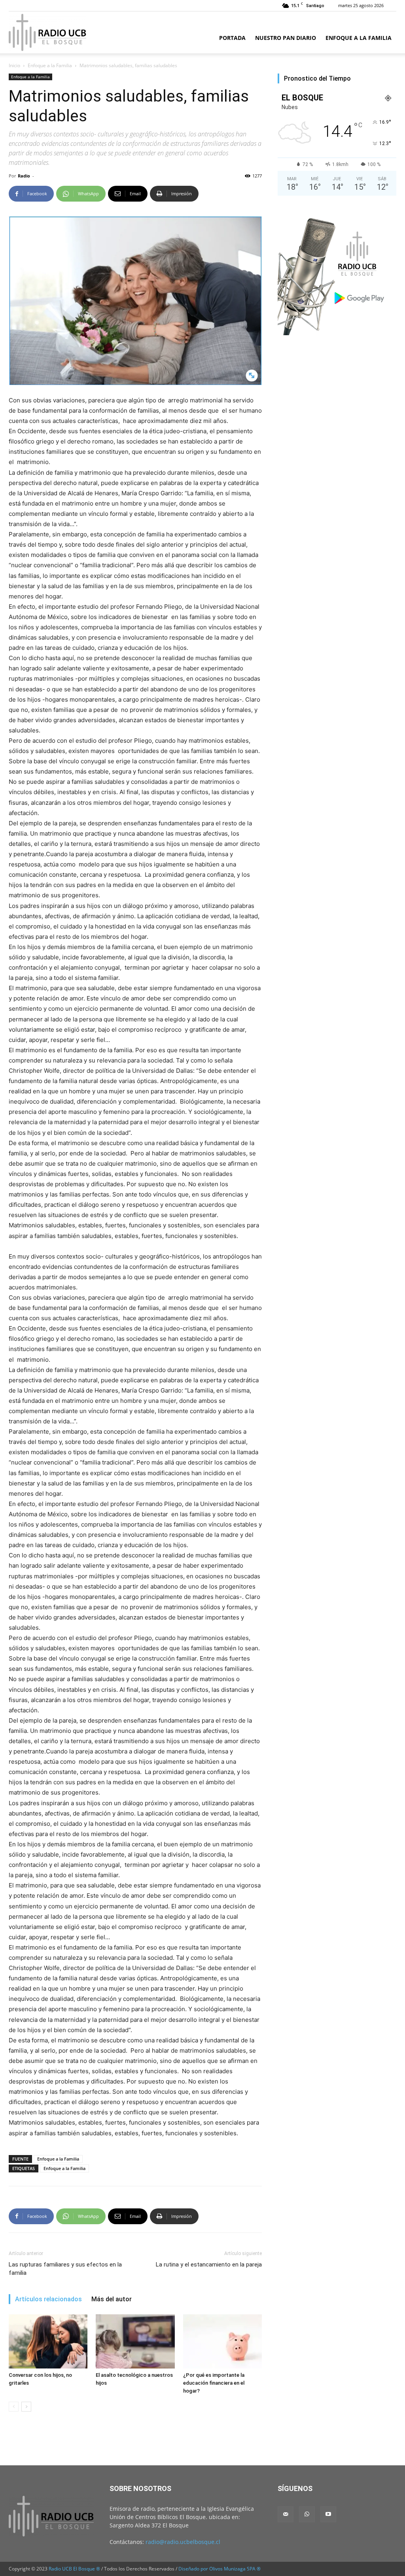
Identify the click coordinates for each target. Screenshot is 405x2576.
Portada (232, 38)
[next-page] (26, 2407)
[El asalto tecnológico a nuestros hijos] (135, 2341)
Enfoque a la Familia (359, 38)
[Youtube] (328, 2514)
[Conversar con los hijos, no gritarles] (48, 2341)
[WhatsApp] (307, 2514)
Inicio (14, 65)
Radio (24, 176)
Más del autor (112, 2299)
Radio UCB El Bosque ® (74, 2569)
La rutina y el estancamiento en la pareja (209, 2265)
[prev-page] (14, 2407)
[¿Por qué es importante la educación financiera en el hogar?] (222, 2341)
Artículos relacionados (48, 2299)
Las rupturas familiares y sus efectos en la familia (65, 2269)
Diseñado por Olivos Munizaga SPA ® (220, 2569)
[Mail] (286, 2514)
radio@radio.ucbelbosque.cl (183, 2542)
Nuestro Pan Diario (286, 38)
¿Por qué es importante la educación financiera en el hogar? (214, 2383)
